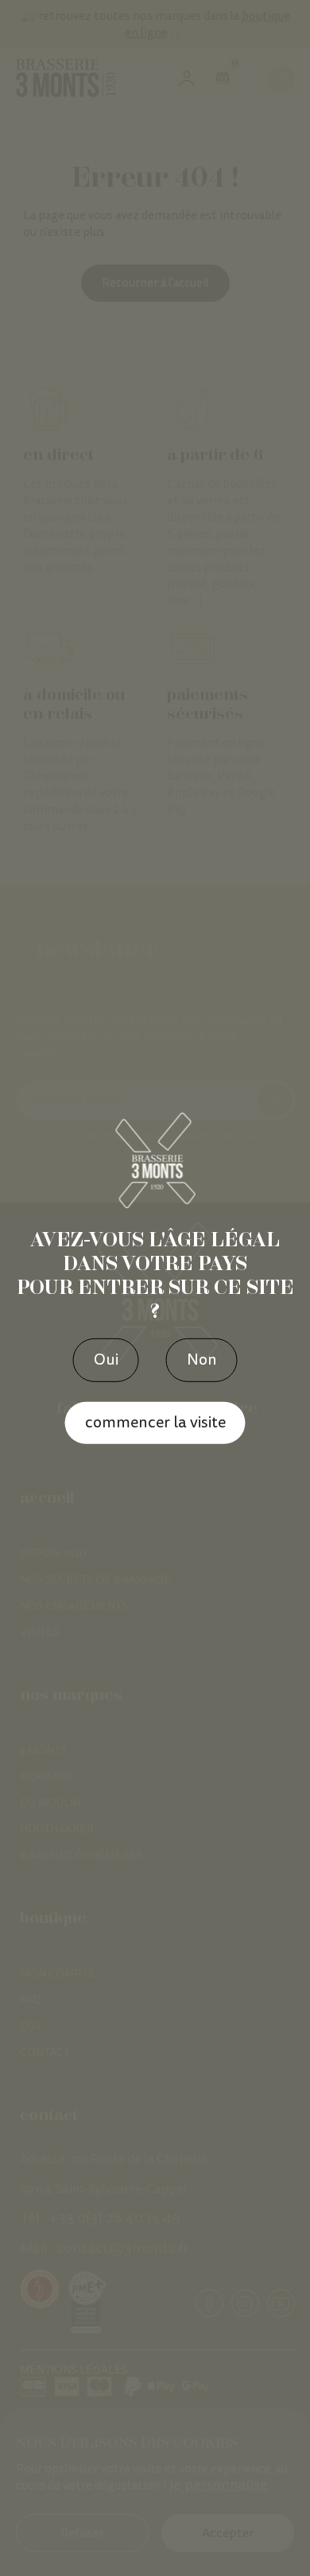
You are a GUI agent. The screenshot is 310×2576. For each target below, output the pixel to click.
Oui (106, 1360)
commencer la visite (155, 1423)
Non (202, 1360)
